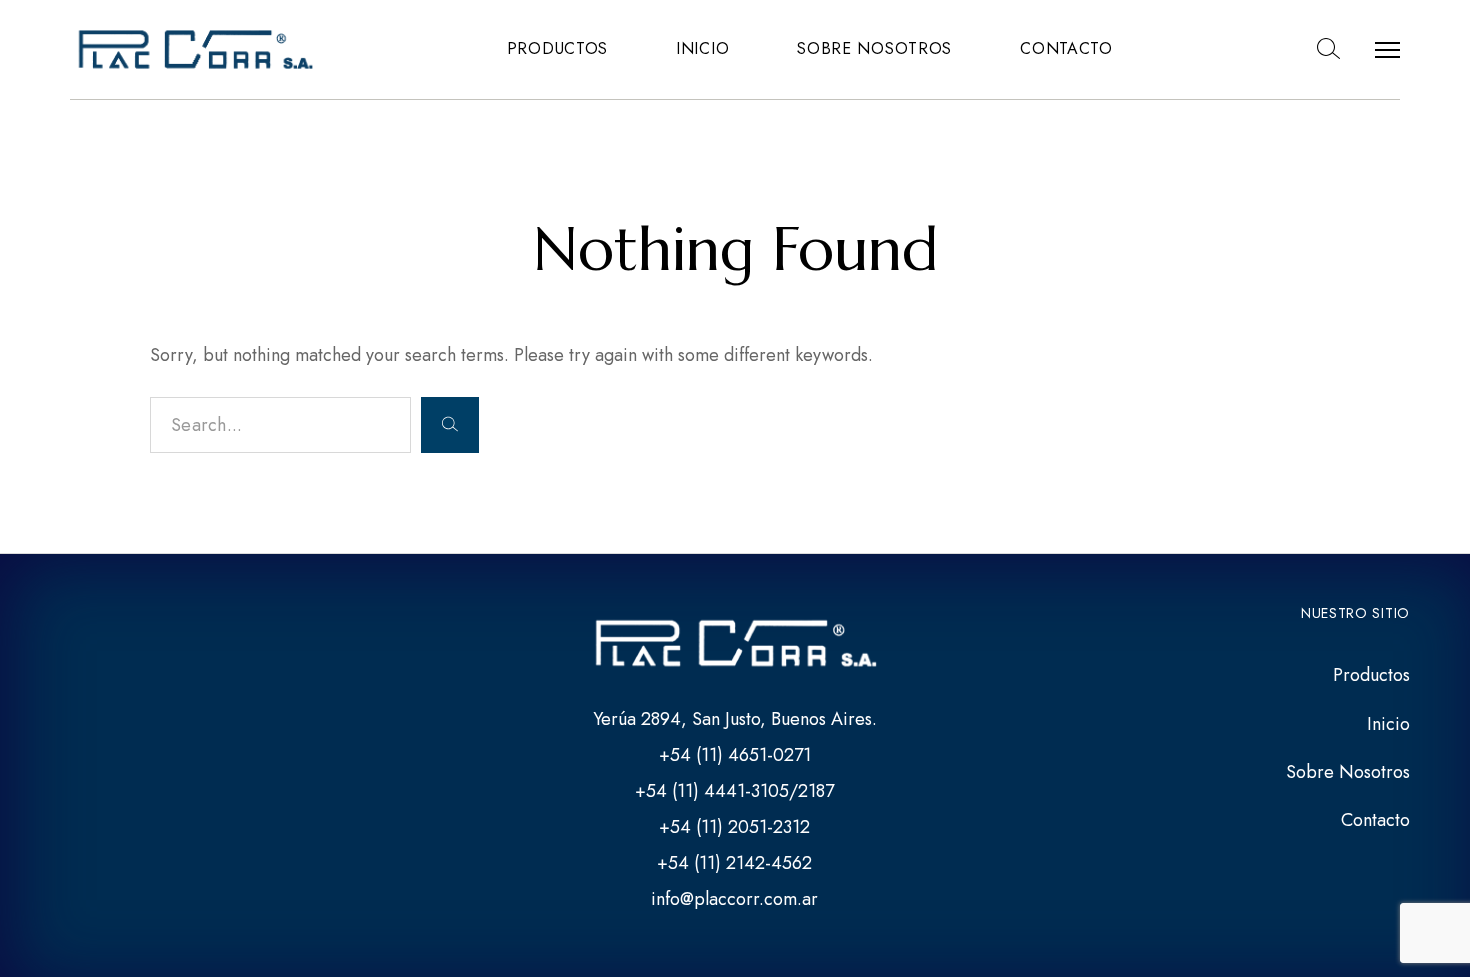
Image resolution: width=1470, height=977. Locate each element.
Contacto (1066, 48)
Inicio (702, 48)
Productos (1371, 675)
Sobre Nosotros (874, 48)
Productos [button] (557, 48)
